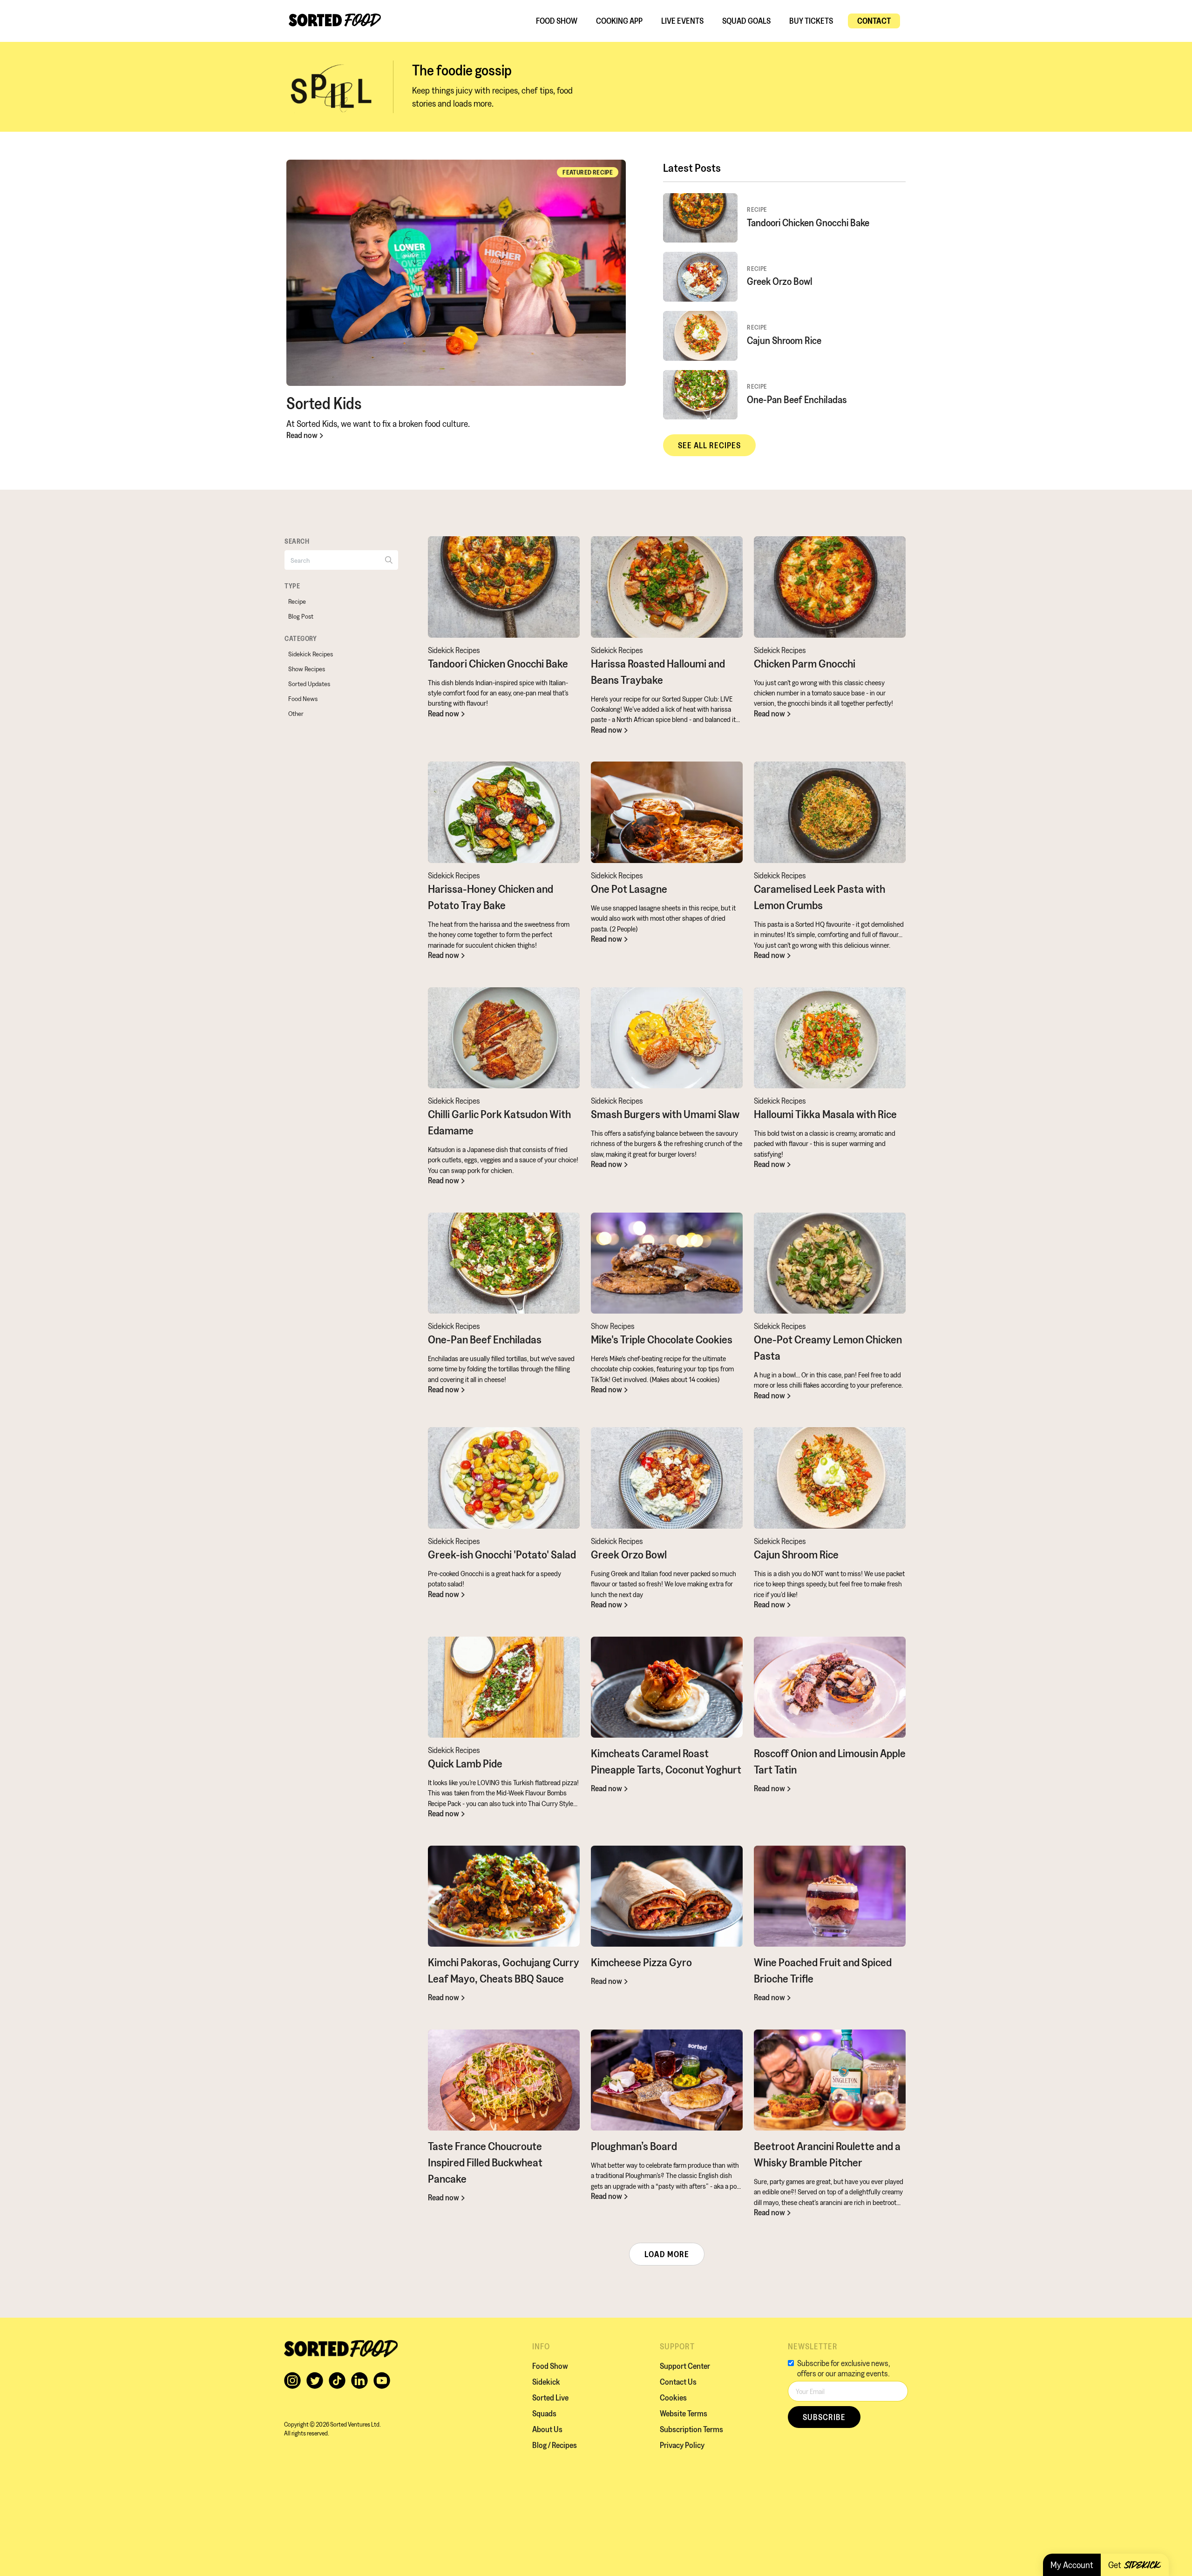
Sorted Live (550, 2397)
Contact (874, 21)
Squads (544, 2413)
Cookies (673, 2397)
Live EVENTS (682, 21)
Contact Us (678, 2382)
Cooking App (619, 21)
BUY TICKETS (811, 21)
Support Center (685, 2366)
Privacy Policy (682, 2445)
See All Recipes (709, 445)
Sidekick (546, 2382)
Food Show (557, 21)
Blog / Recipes (555, 2445)
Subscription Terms (691, 2429)
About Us (547, 2429)
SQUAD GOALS (746, 21)
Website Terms (684, 2413)
